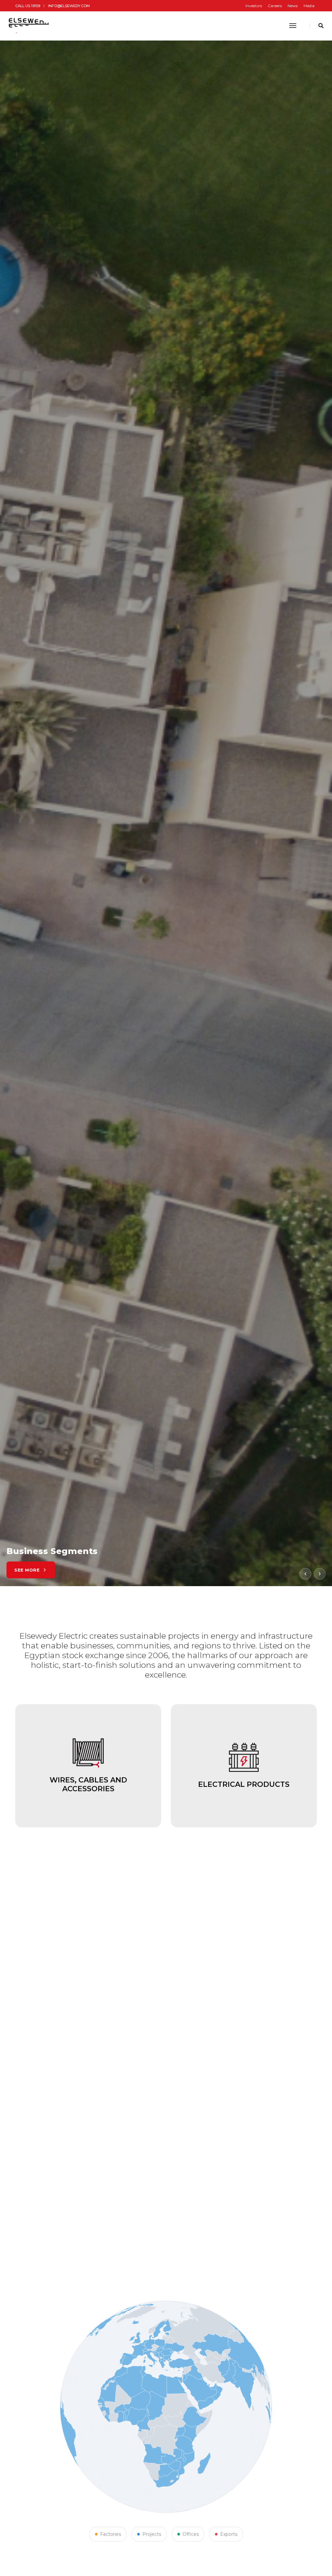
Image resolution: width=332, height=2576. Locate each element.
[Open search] (321, 26)
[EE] (30, 26)
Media (309, 6)
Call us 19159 (28, 6)
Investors (254, 6)
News (293, 6)
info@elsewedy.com (69, 6)
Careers (275, 6)
